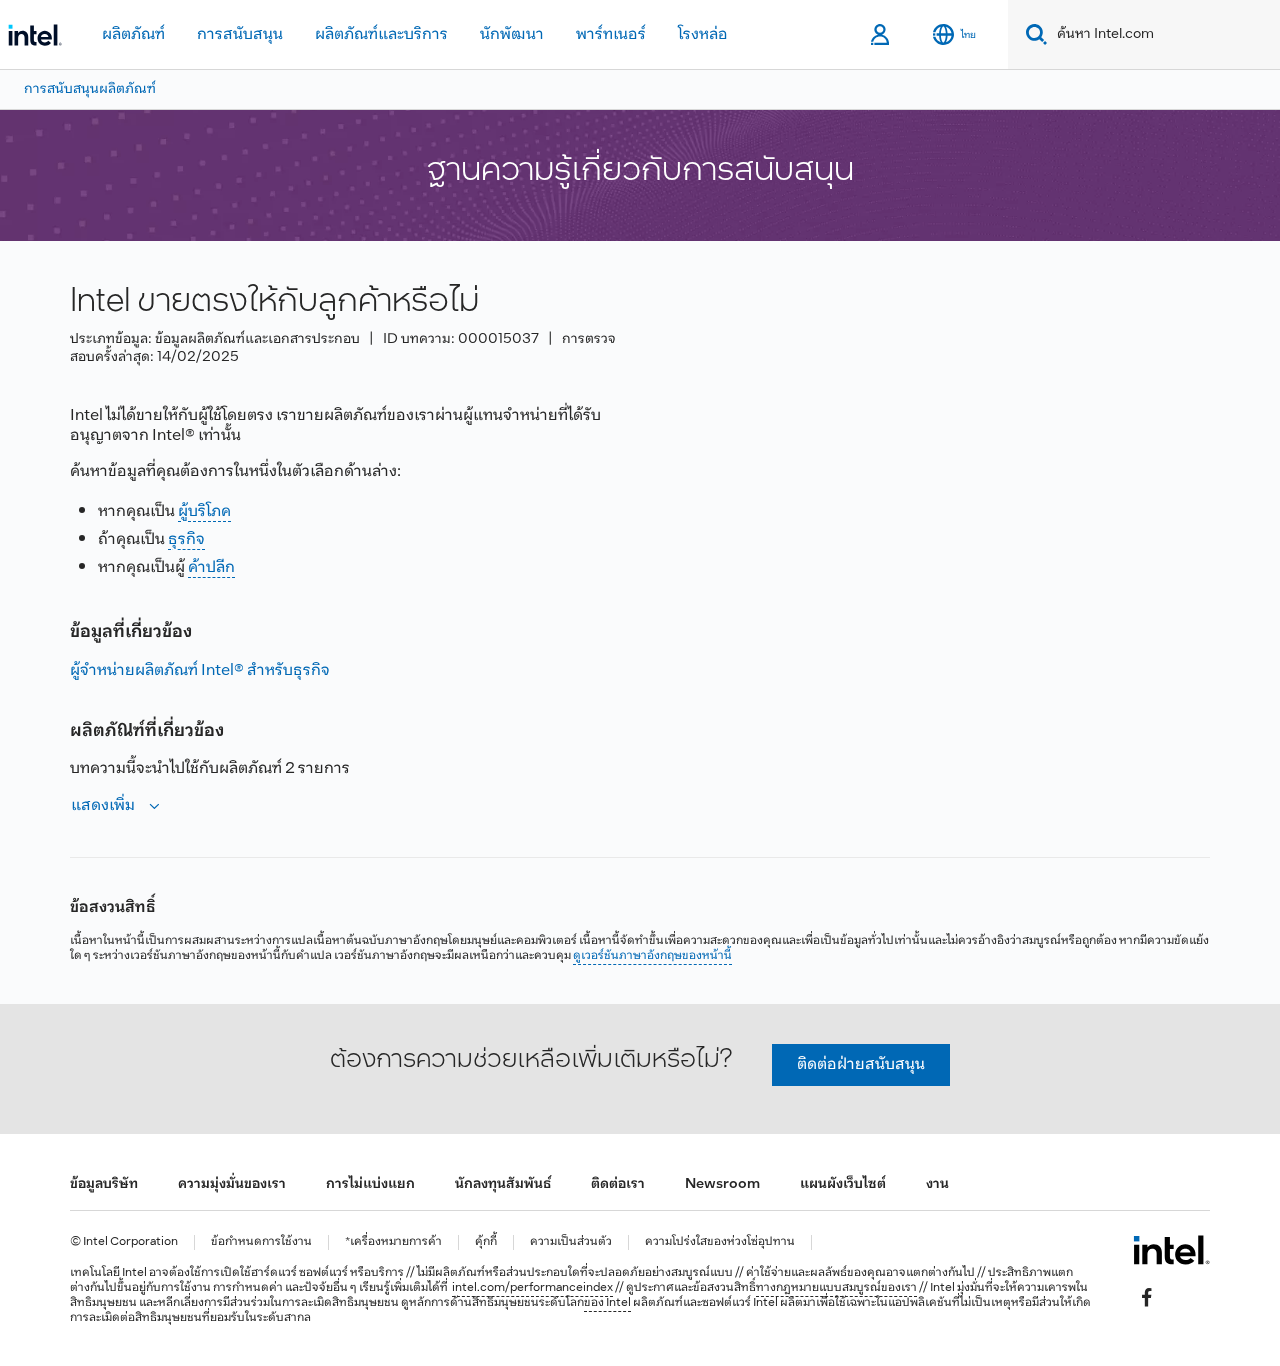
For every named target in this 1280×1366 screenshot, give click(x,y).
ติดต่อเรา (618, 1184)
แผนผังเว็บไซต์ (843, 1184)
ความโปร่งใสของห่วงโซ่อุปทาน (720, 1242)
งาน (937, 1184)
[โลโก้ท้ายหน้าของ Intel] (1171, 1250)
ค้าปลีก (211, 567)
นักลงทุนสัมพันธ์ (503, 1184)
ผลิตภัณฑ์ (133, 34)
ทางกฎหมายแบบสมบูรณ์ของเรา (836, 1288)
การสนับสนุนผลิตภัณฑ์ (90, 89)
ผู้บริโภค (204, 511)
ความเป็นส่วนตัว (571, 1242)
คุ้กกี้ (486, 1242)
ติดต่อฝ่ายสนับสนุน (861, 1064)
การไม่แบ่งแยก (370, 1184)
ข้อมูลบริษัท (104, 1184)
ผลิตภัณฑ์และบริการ (381, 34)
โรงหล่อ (703, 34)
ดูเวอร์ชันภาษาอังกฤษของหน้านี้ (652, 956)
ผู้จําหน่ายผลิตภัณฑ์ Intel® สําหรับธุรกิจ (200, 670)
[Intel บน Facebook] (1147, 1297)
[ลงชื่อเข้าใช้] (881, 35)
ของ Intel (607, 1303)
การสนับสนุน (240, 34)
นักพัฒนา (512, 34)
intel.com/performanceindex (532, 1288)
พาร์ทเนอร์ (611, 34)
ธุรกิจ (186, 539)
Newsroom (722, 1184)
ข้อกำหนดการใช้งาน (261, 1242)
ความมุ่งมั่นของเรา (232, 1184)
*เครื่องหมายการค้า (393, 1242)
